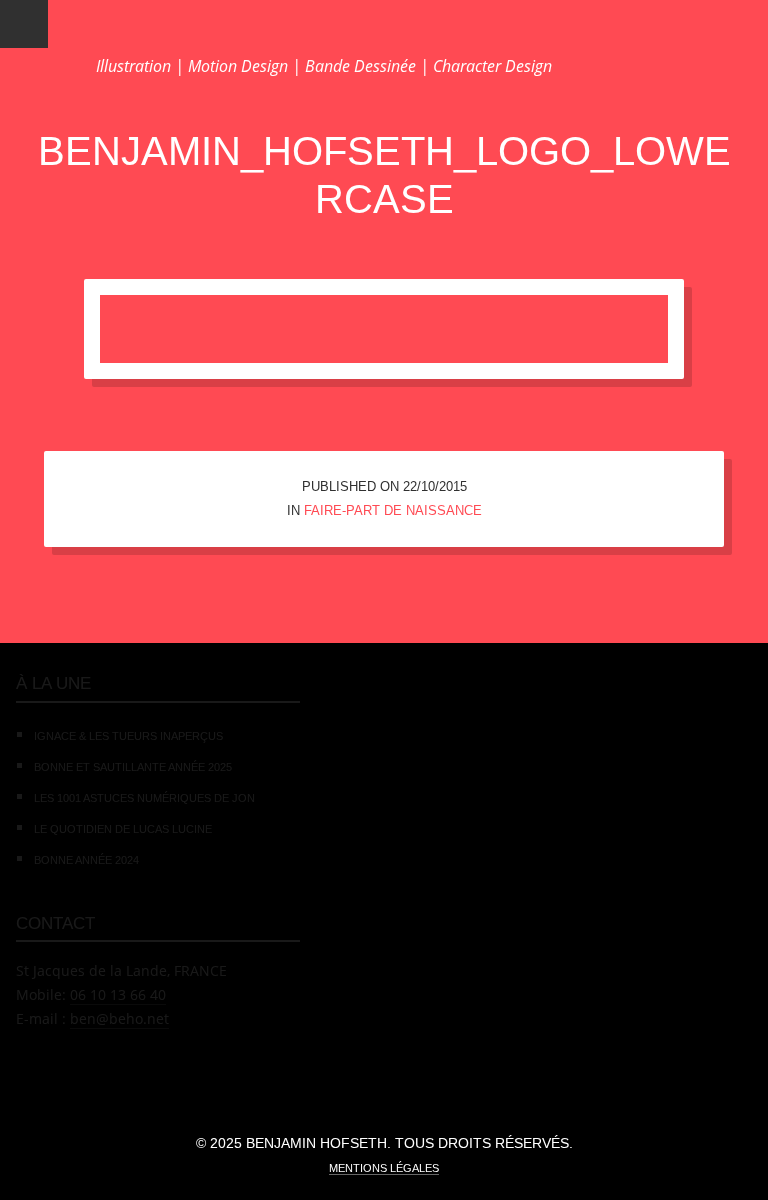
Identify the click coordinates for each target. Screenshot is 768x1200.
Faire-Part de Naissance (393, 510)
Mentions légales (384, 1168)
